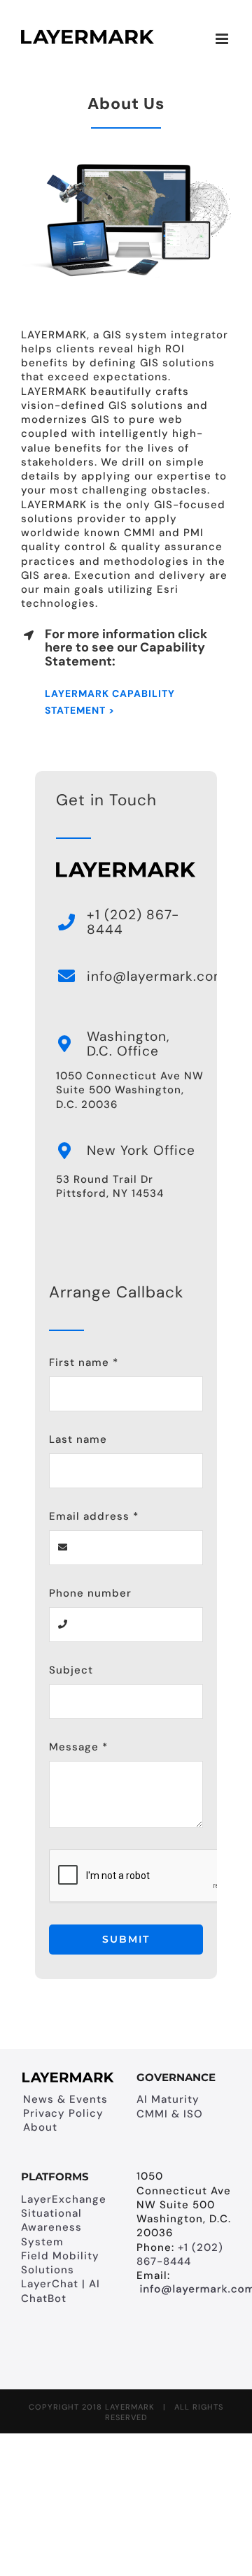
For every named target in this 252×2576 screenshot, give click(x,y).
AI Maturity (168, 2099)
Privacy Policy (63, 2113)
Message (78, 1747)
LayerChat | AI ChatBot (61, 2291)
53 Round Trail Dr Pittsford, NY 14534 (110, 1186)
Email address (94, 1516)
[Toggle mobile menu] (223, 39)
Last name (78, 1439)
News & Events (65, 2099)
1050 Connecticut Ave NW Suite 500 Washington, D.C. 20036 (130, 1090)
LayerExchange (64, 2199)
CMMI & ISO (170, 2114)
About (40, 2127)
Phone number (90, 1593)
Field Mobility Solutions (60, 2263)
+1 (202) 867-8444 (180, 2254)
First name (84, 1362)
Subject (71, 1670)
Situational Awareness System (51, 2228)
